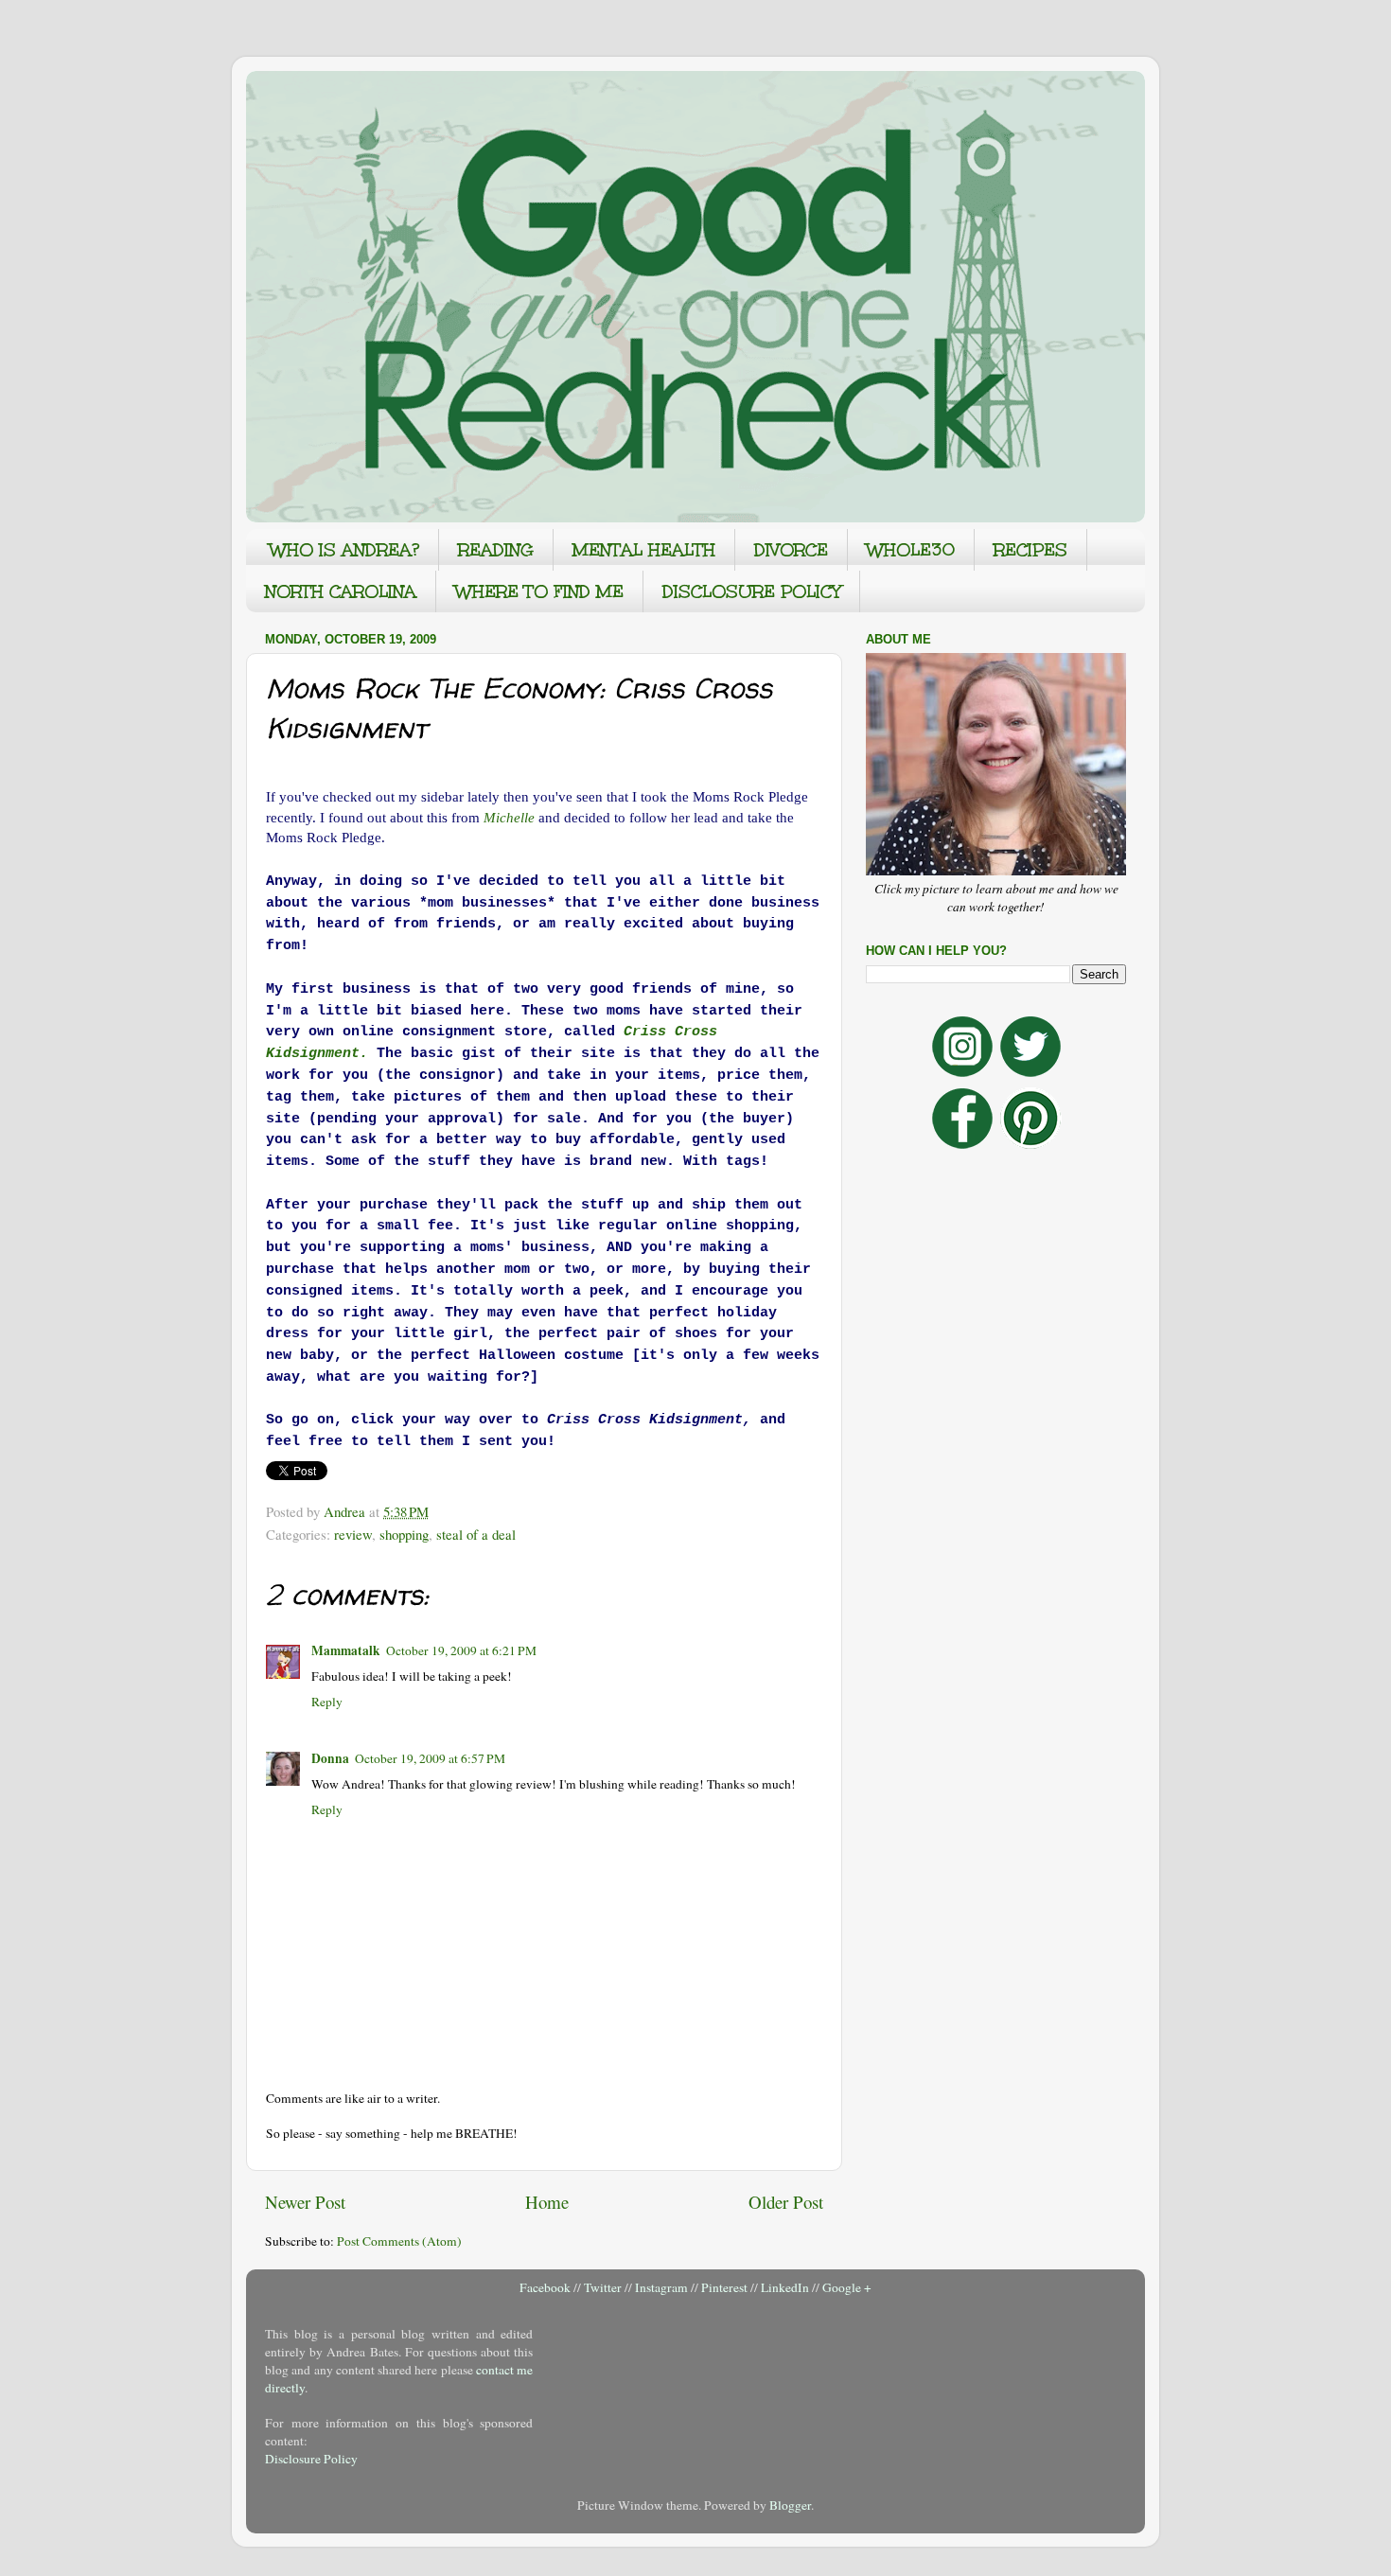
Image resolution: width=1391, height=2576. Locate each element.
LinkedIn (785, 2287)
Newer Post (305, 2202)
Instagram (661, 2287)
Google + (847, 2287)
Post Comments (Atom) (399, 2241)
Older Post (786, 2202)
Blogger (790, 2505)
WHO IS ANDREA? (344, 550)
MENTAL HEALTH (644, 550)
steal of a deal (476, 1534)
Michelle (509, 818)
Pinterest (724, 2287)
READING (496, 550)
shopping (404, 1534)
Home (547, 2202)
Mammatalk (346, 1650)
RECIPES (1030, 550)
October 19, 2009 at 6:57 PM (430, 1758)
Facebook (545, 2287)
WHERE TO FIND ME (539, 591)
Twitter (603, 2287)
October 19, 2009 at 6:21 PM (461, 1650)
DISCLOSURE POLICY (751, 591)
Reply (327, 1702)
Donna (330, 1758)
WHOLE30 (911, 550)
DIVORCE (791, 550)
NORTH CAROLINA (341, 591)
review (353, 1534)
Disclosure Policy (311, 2459)
